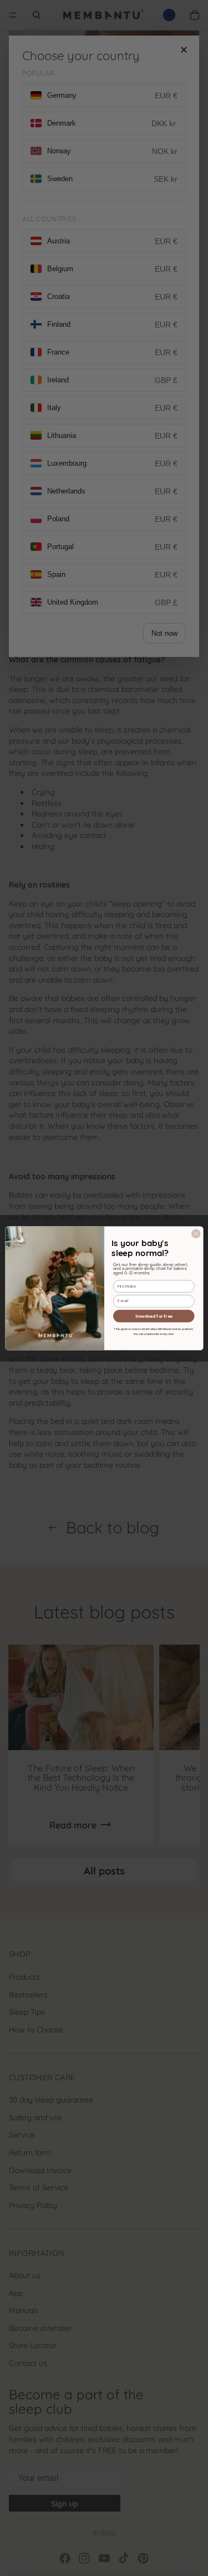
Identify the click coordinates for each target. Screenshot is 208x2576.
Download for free (154, 1315)
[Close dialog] (196, 1233)
